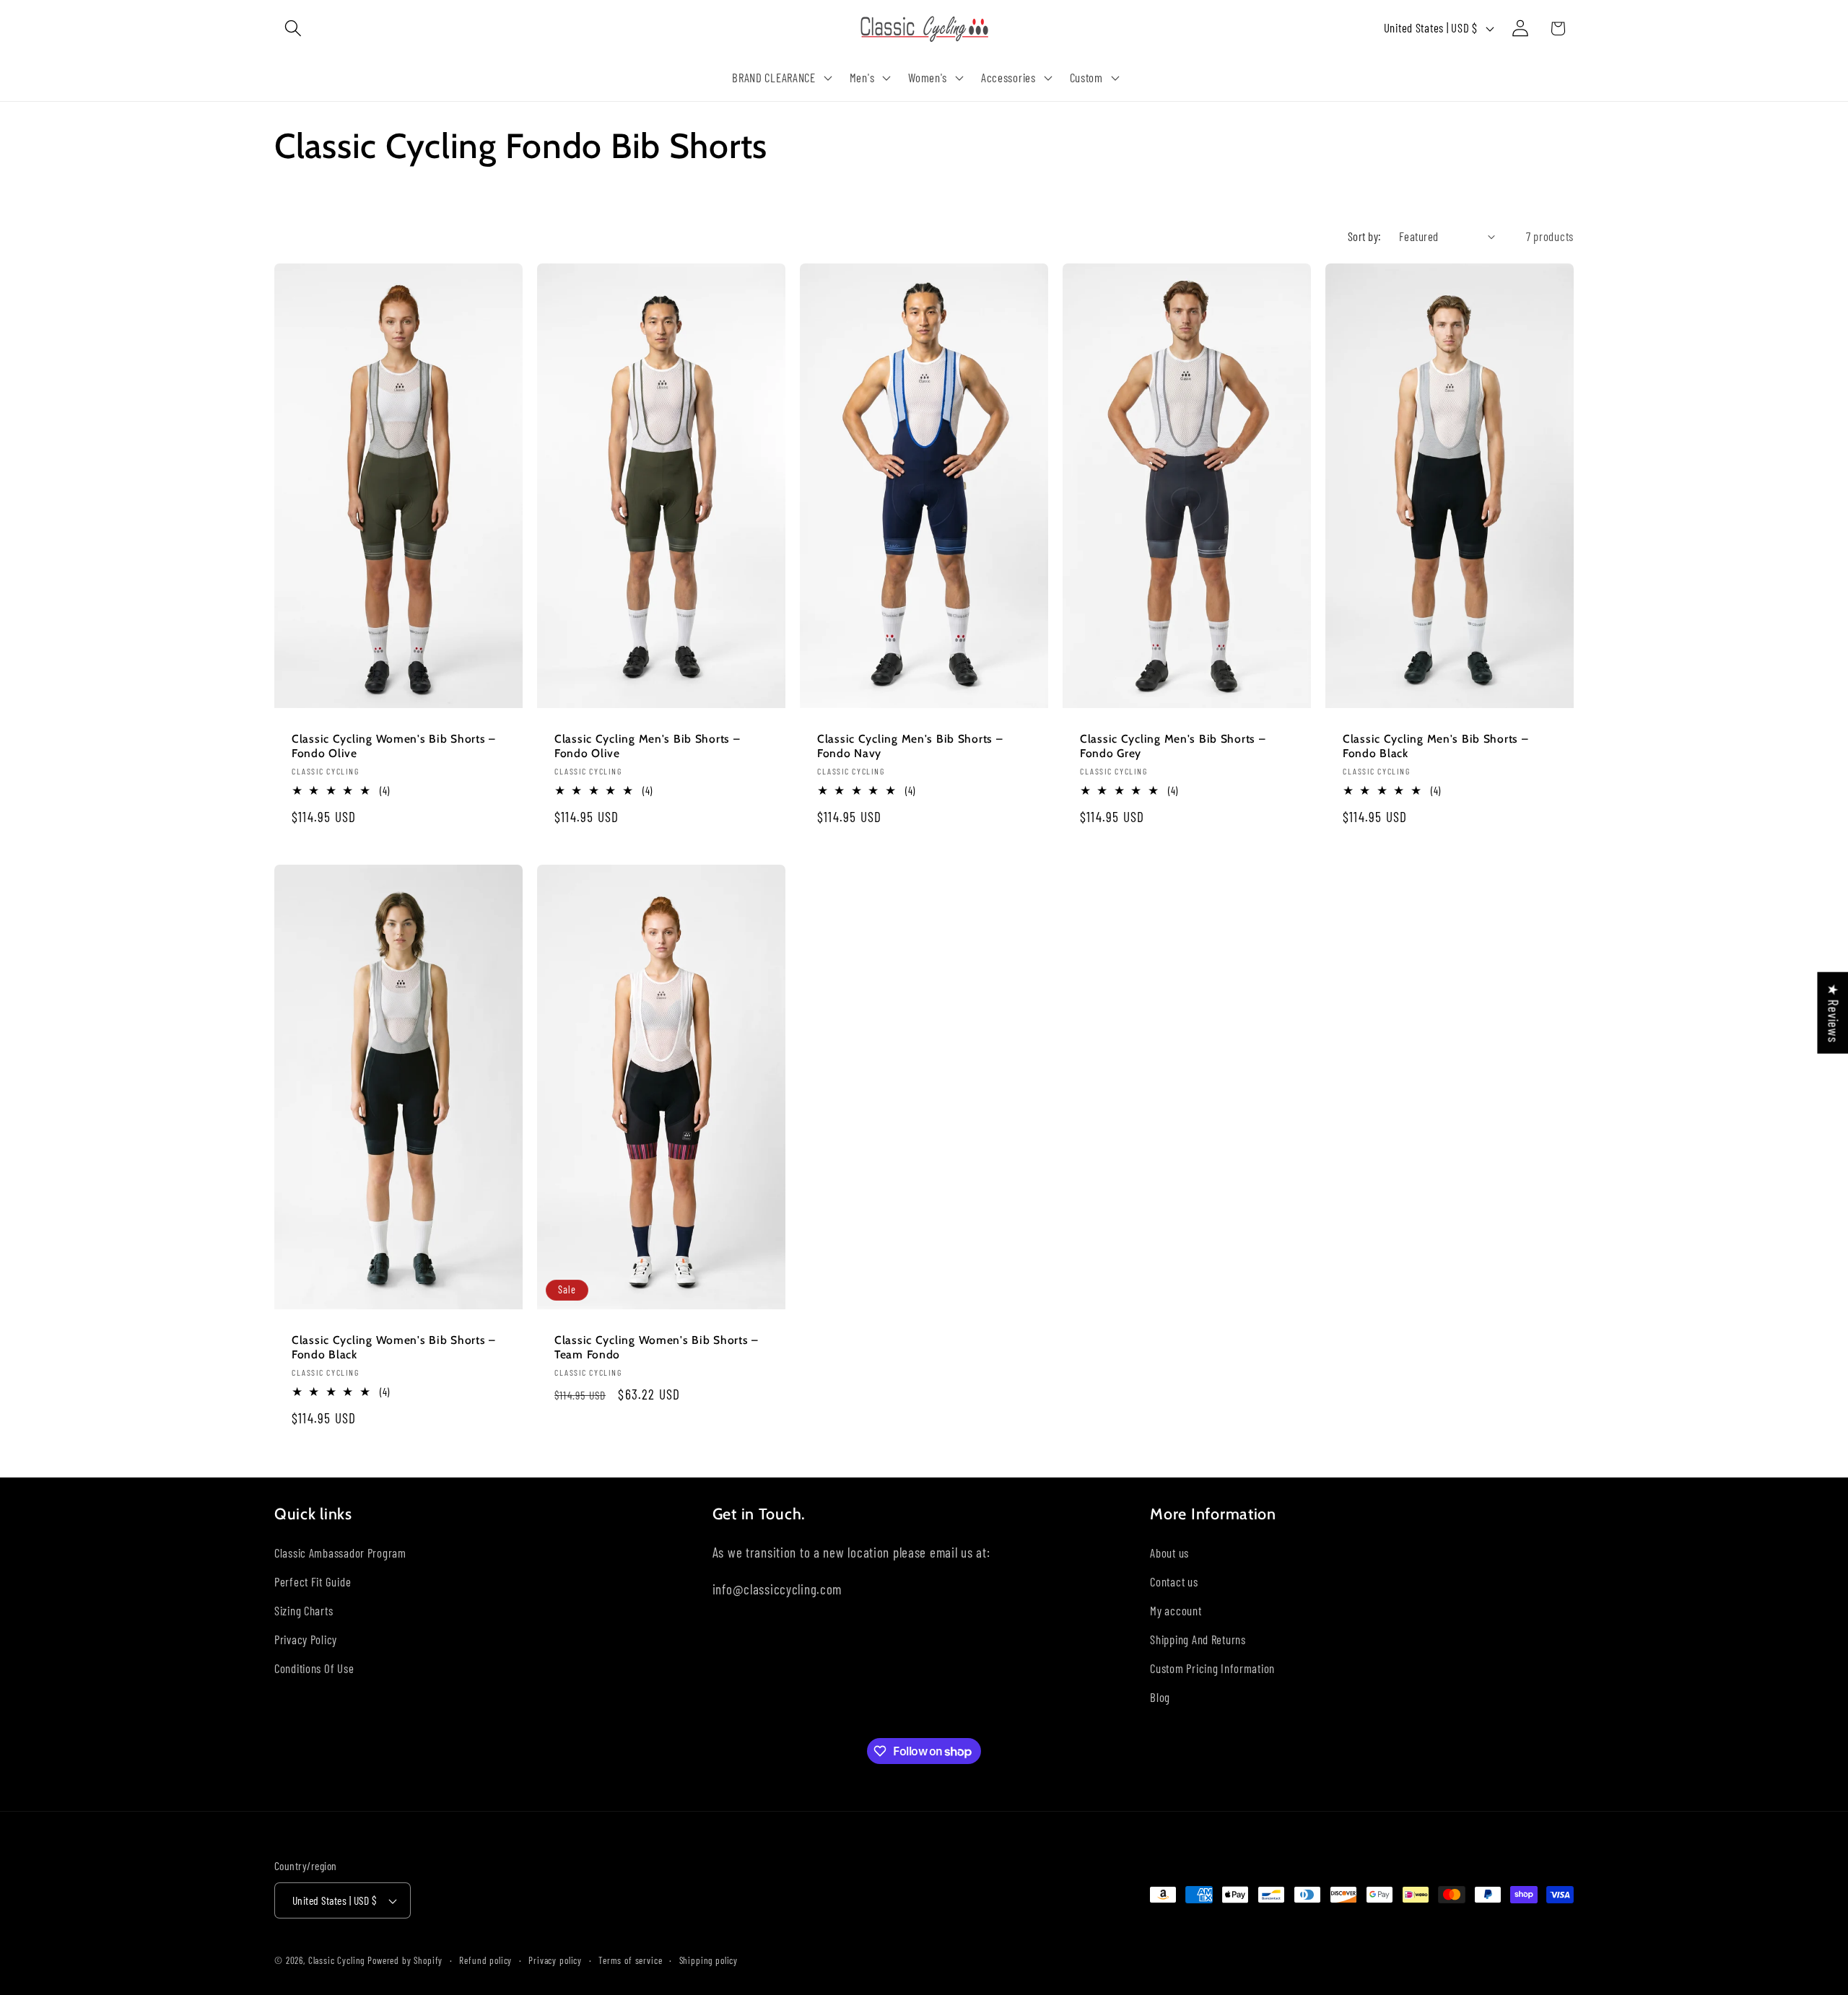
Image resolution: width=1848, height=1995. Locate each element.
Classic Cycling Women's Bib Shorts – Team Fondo (657, 1346)
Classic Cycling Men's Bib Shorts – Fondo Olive (647, 745)
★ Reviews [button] (1833, 1013)
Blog (1160, 1697)
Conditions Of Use (314, 1668)
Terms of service (630, 1960)
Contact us (1174, 1581)
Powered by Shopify (405, 1960)
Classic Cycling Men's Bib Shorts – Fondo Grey (1173, 745)
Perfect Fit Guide (313, 1581)
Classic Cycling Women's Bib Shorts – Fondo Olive (394, 745)
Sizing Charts (304, 1610)
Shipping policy (709, 1960)
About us (1169, 1553)
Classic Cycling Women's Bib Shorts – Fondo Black (394, 1346)
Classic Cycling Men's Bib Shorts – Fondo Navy (910, 745)
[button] (293, 29)
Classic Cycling (337, 1960)
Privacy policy (555, 1960)
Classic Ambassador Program (340, 1553)
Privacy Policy (306, 1639)
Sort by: (1365, 236)
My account (1176, 1610)
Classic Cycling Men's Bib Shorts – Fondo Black (1435, 745)
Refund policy (485, 1960)
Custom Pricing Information (1212, 1668)
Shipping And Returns (1198, 1639)
